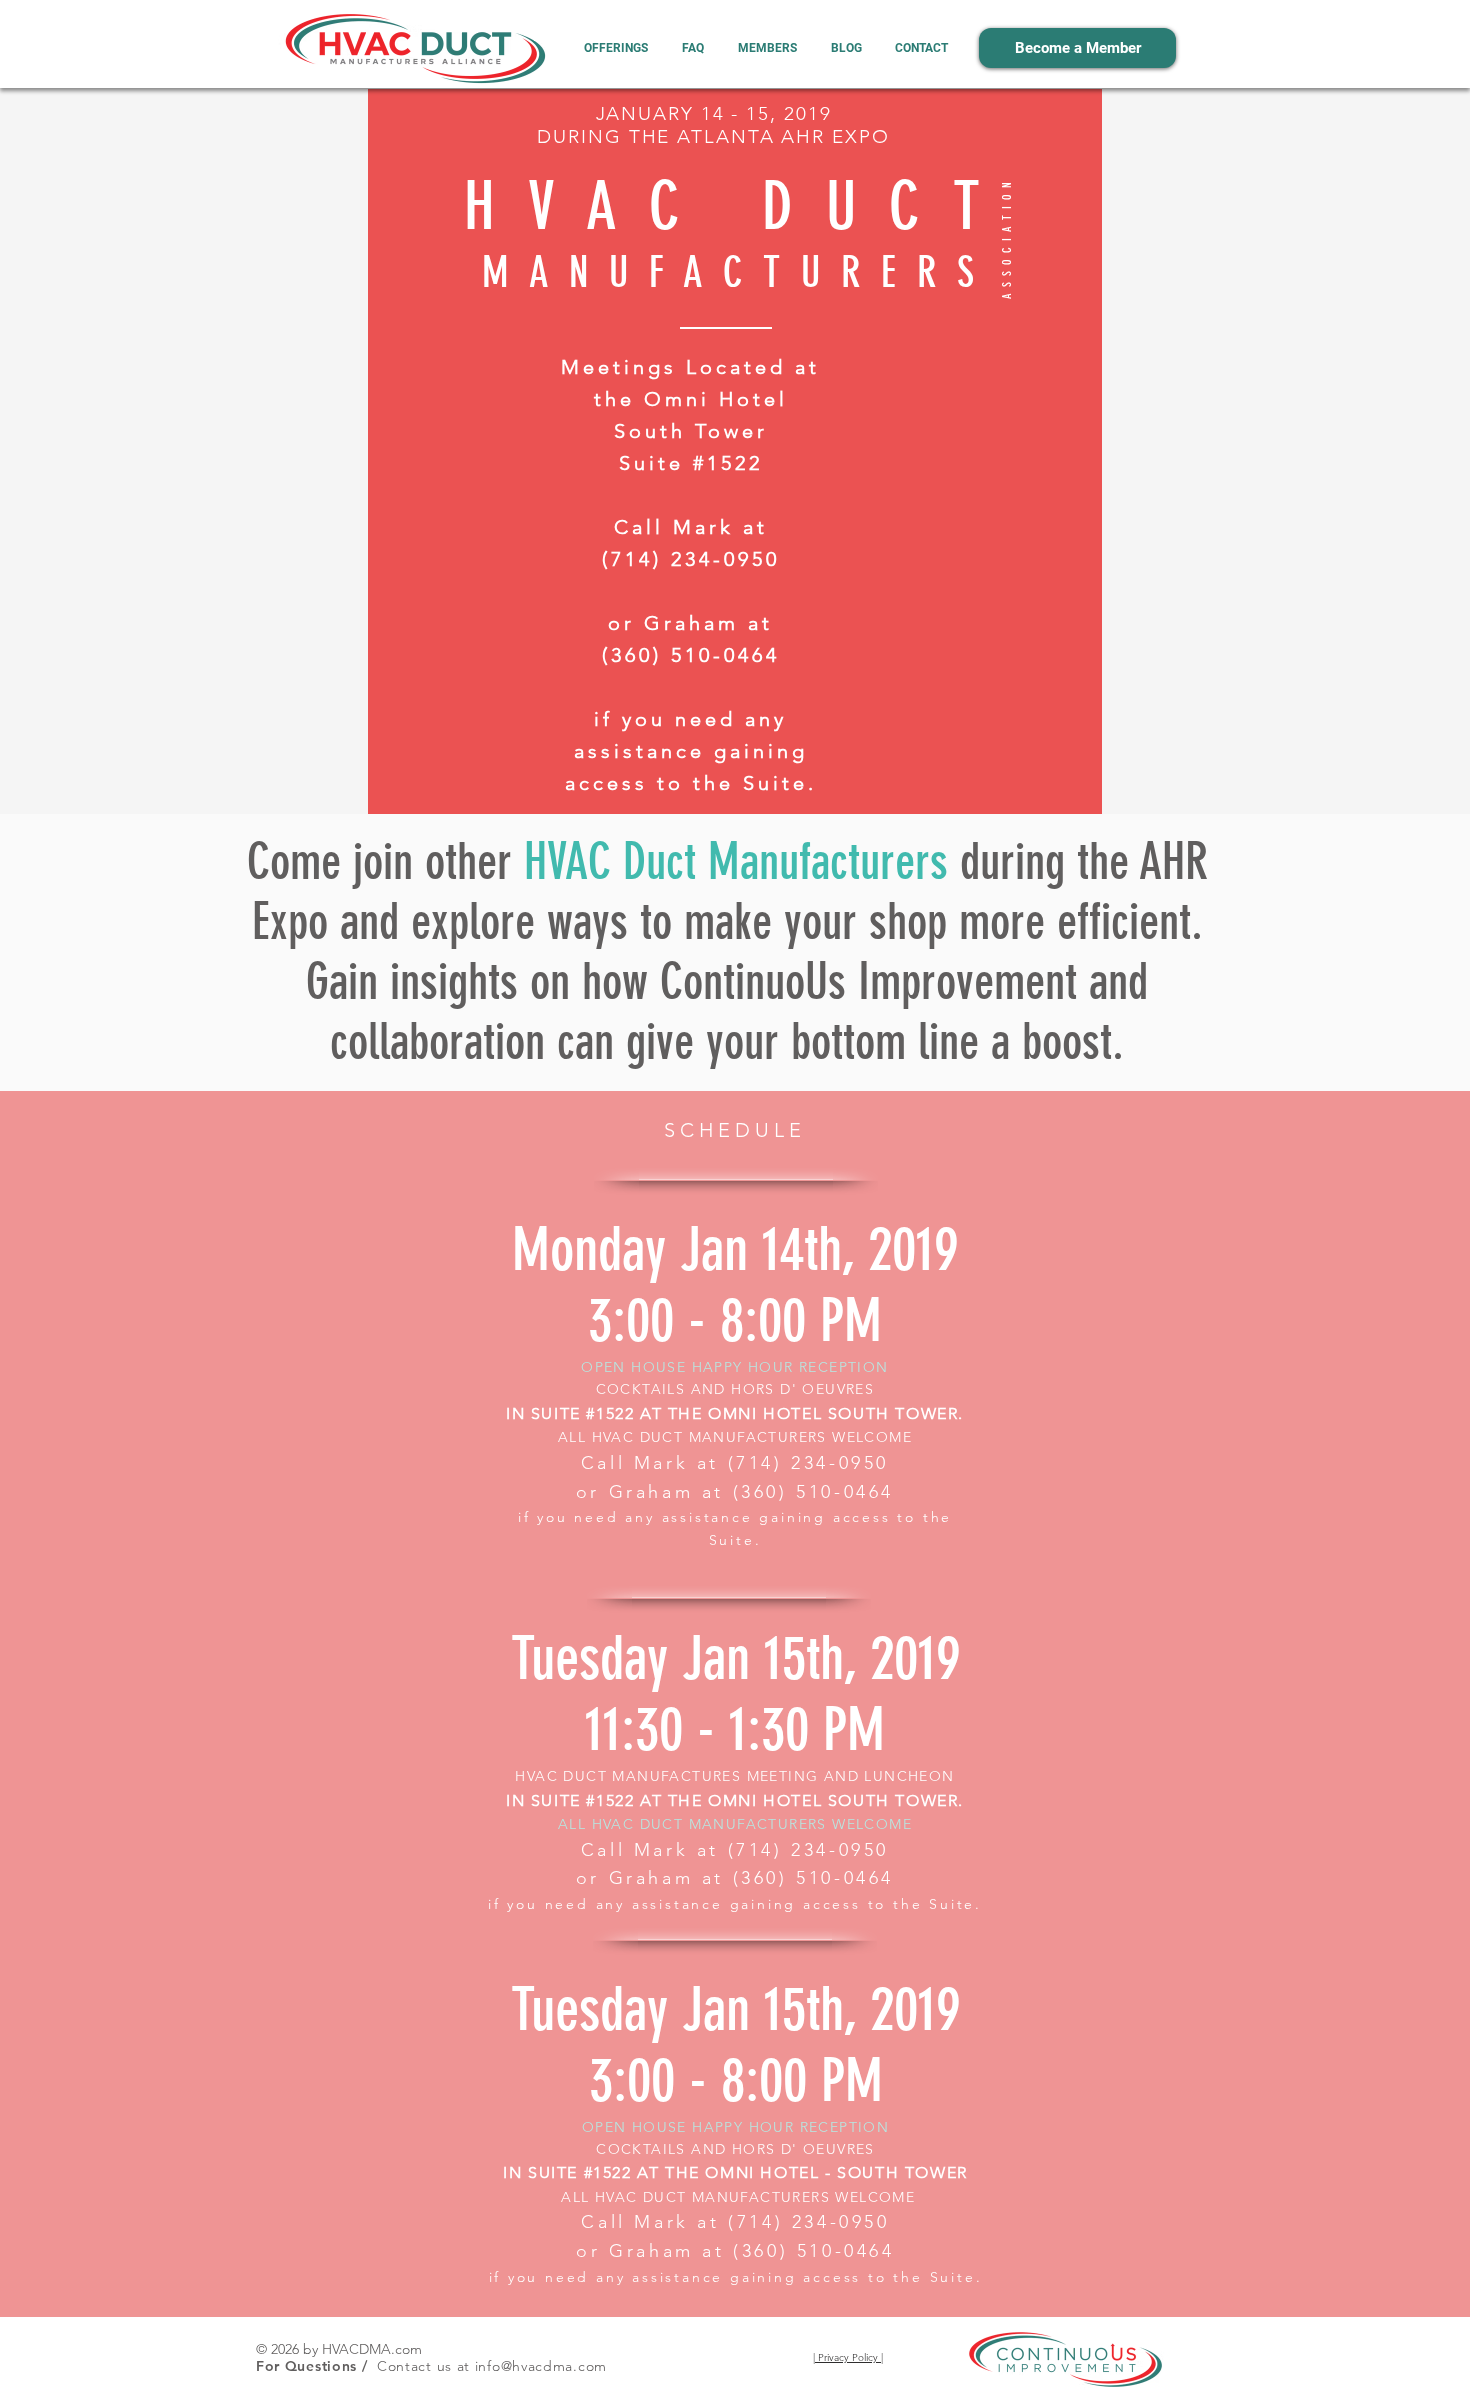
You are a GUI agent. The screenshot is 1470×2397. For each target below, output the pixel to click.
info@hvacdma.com (541, 2366)
